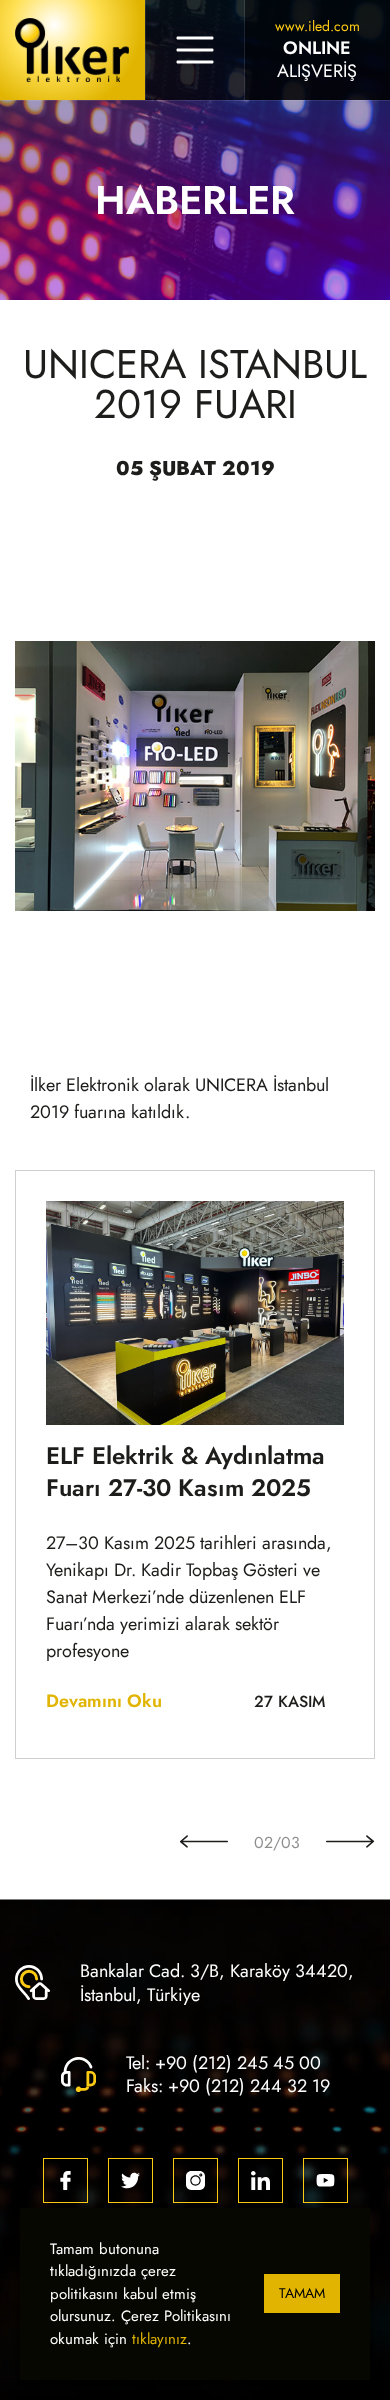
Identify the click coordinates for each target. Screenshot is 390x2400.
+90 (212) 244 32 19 (249, 2085)
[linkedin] (260, 2180)
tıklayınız (159, 2339)
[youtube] (325, 2180)
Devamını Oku (104, 1700)
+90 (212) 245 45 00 (238, 2062)
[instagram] (195, 2180)
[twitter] (130, 2180)
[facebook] (65, 2180)
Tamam (302, 2293)
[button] (204, 1843)
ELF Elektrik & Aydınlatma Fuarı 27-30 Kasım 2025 (185, 1472)
